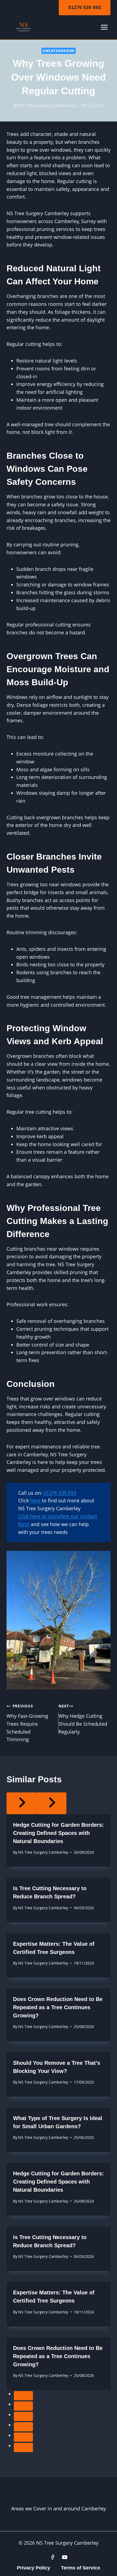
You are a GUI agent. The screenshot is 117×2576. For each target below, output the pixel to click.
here (36, 1500)
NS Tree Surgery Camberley (47, 105)
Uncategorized (59, 51)
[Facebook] (53, 2557)
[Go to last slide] (21, 1803)
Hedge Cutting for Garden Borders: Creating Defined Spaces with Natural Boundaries (59, 1833)
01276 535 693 (85, 7)
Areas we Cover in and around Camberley (59, 2508)
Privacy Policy (33, 2568)
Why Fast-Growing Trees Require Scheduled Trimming (27, 1723)
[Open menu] (104, 27)
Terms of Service (81, 2568)
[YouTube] (65, 2557)
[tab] (23, 2396)
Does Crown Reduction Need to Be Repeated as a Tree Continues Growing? (58, 2007)
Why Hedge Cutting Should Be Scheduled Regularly (83, 1719)
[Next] (51, 1803)
